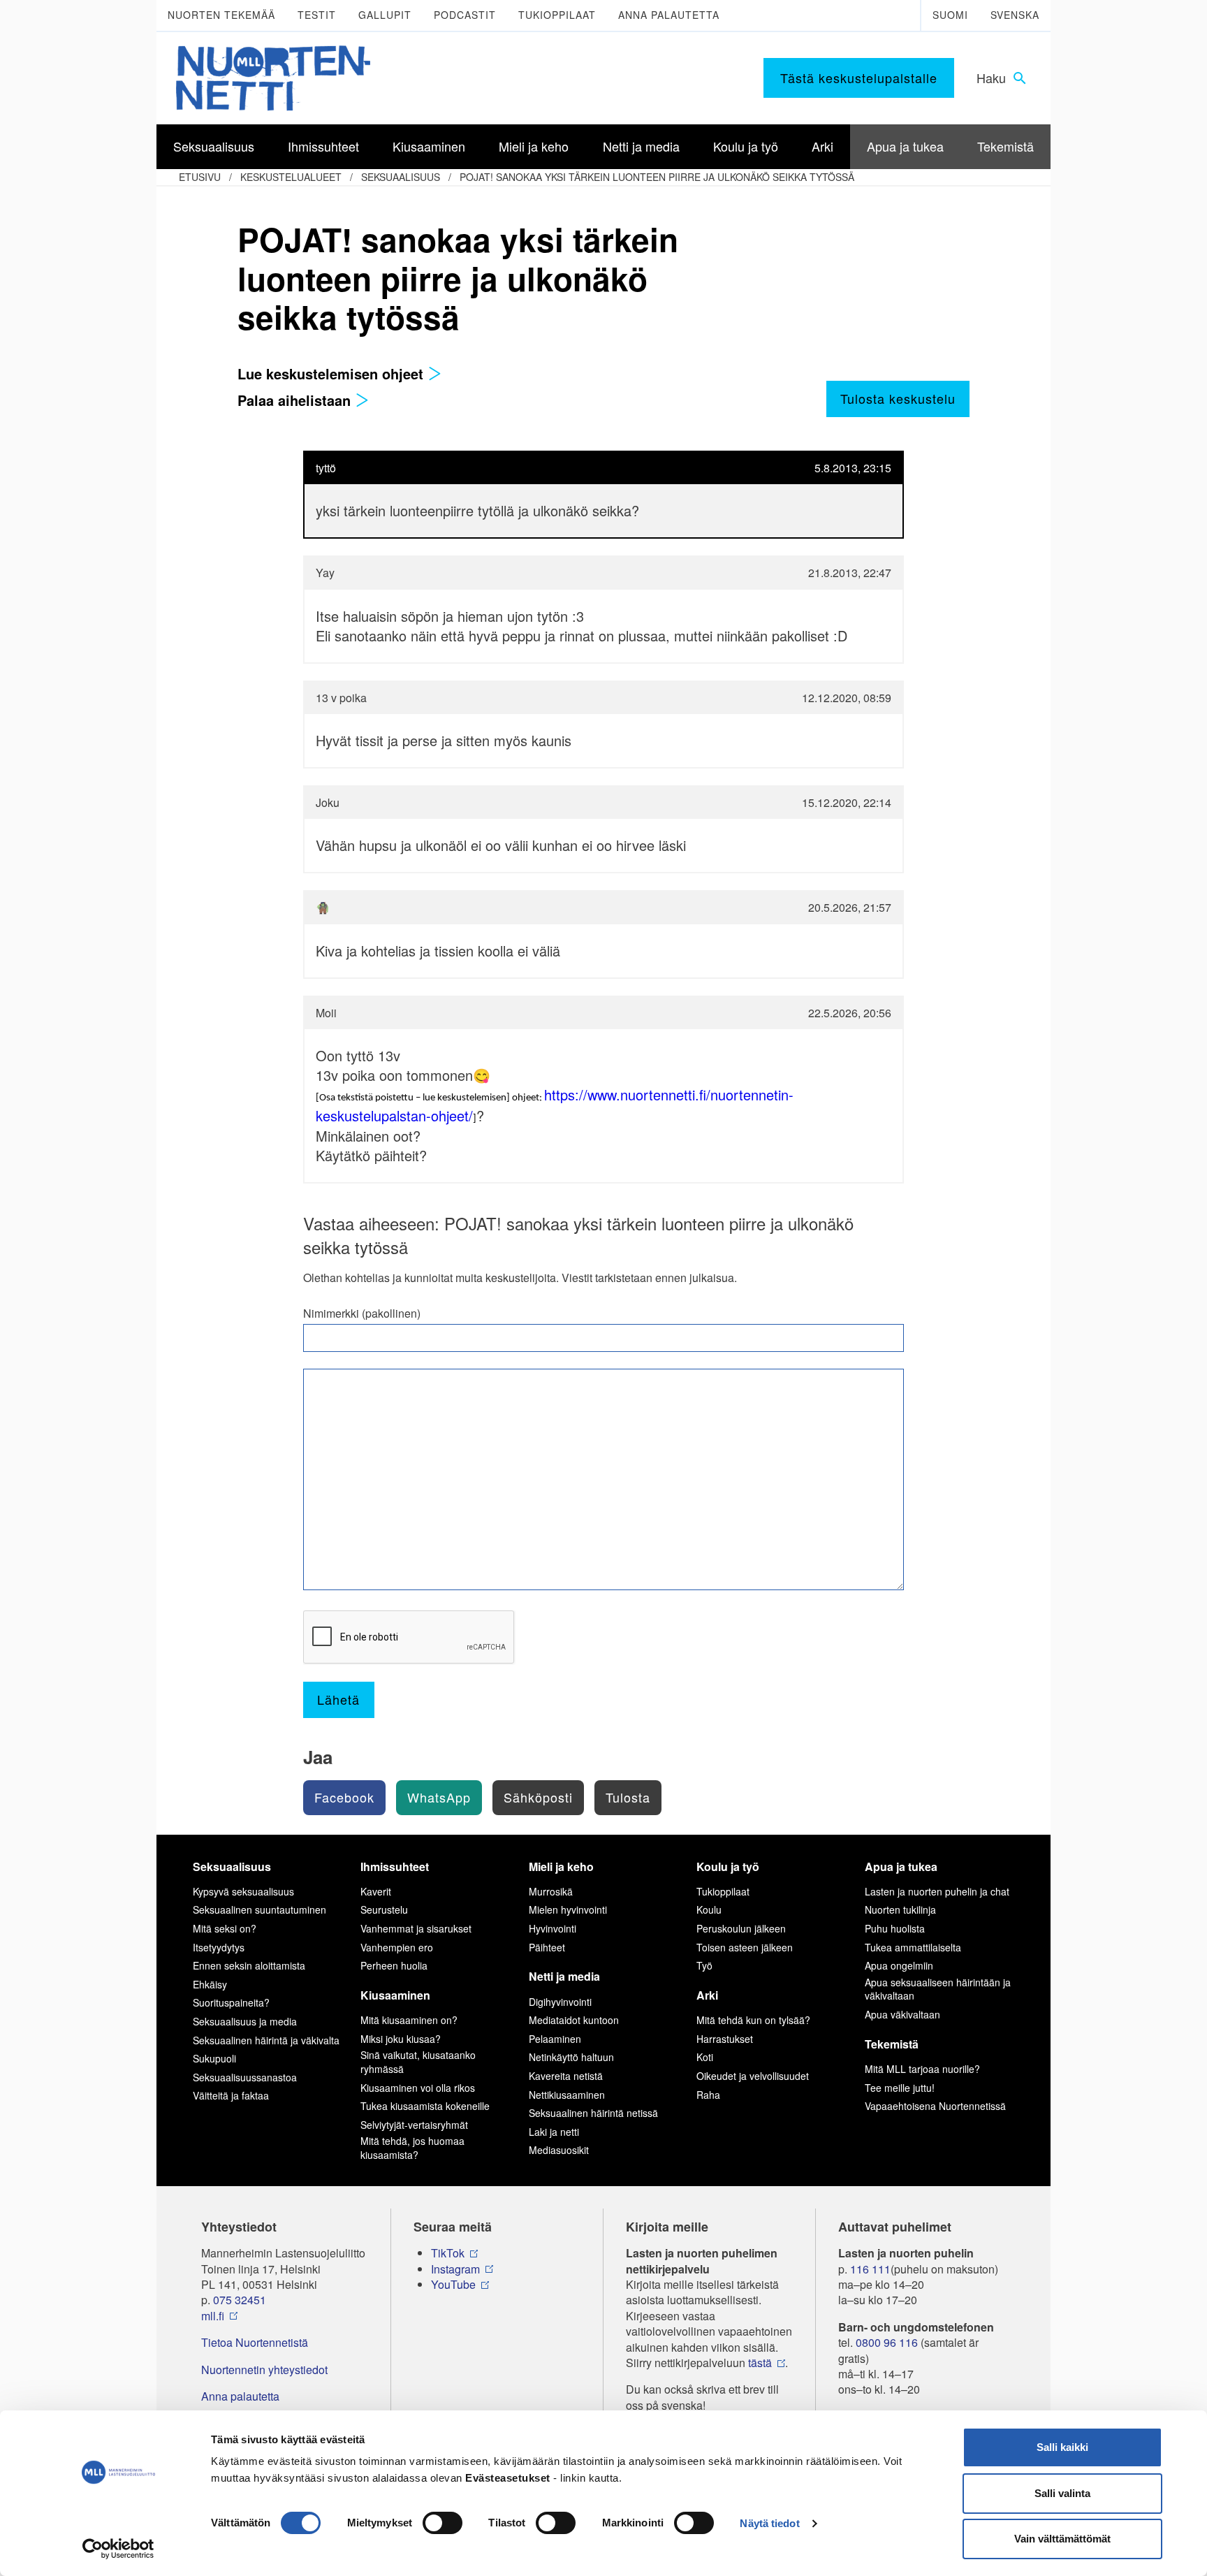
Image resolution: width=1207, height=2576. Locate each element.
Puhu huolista (895, 1928)
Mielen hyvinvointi (568, 1909)
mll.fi (213, 2316)
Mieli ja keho (561, 1866)
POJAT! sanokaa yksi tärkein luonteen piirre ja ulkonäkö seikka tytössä (657, 177)
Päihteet (547, 1947)
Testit (317, 15)
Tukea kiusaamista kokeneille (425, 2106)
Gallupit (385, 15)
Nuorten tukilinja (900, 1909)
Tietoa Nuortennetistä (255, 2343)
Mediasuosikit (559, 2150)
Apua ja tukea (901, 1866)
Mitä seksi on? (225, 1928)
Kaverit (376, 1891)
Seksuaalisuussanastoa (245, 2077)
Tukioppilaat (557, 15)
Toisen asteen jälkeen (745, 1947)
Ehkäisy (210, 1984)
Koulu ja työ (728, 1866)
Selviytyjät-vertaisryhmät (414, 2125)
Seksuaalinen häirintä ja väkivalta (266, 2040)
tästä (760, 2363)
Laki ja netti (554, 2132)
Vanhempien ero (397, 1947)
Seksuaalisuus (401, 177)
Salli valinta (1062, 2493)
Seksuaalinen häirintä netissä (593, 2113)
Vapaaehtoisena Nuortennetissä (935, 2106)
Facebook (344, 1797)
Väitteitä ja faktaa (231, 2095)
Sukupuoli (214, 2058)
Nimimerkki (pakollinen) (362, 1314)
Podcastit (465, 15)
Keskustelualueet (291, 177)
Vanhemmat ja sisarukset (416, 1928)
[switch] (442, 2523)
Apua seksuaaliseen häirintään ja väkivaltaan (938, 1989)
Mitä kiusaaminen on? (409, 2020)
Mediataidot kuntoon (574, 2020)
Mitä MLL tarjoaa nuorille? (922, 2069)
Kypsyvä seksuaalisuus (243, 1891)
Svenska (1015, 15)
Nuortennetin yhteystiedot (264, 2370)
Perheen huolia (394, 1965)
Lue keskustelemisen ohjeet (332, 373)
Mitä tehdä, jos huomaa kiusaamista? (412, 2148)
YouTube (453, 2285)
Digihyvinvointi (560, 2002)
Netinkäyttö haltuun (571, 2057)
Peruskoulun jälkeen (741, 1928)
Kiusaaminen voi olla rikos (418, 2088)
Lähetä (338, 1699)
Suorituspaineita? (231, 2002)
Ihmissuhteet (395, 1866)
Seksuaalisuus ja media (245, 2021)
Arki (707, 1995)
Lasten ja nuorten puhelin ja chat (937, 1891)
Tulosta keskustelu (898, 398)
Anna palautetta (669, 15)
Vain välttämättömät (1062, 2539)
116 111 (870, 2269)
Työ (704, 1965)
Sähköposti (538, 1797)
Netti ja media (564, 1976)
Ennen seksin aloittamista (249, 1965)
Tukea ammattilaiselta (913, 1947)
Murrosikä (551, 1891)
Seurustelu (384, 1909)
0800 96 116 (887, 2343)
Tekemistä (892, 2044)
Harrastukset (725, 2039)
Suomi (950, 15)
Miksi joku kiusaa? (401, 2039)
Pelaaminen (555, 2039)
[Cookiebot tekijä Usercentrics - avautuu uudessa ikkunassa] (118, 2549)
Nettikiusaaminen (567, 2095)
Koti (705, 2057)
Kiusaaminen (395, 1995)
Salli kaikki (1062, 2447)
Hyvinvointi (553, 1928)
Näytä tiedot (769, 2523)
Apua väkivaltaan (902, 2014)
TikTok (448, 2253)
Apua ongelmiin (899, 1965)
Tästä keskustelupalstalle (859, 78)
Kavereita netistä (566, 2076)
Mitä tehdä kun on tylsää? (753, 2020)
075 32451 (240, 2300)
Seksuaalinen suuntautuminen (259, 1909)
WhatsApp (439, 1797)
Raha (708, 2095)
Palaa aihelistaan (296, 400)
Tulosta (628, 1797)
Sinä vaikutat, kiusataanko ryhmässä (418, 2062)
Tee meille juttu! (900, 2088)
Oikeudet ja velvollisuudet (753, 2076)
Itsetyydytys (219, 1947)
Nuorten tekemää (221, 15)
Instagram (455, 2269)
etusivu (200, 177)
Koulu (709, 1909)
